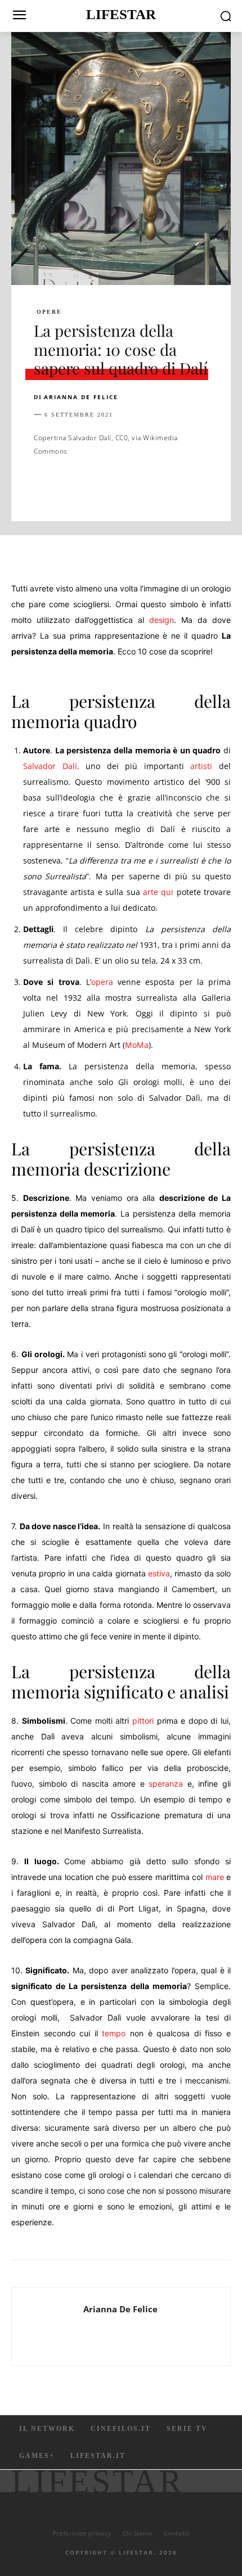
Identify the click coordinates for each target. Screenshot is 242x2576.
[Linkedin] (149, 486)
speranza (166, 1784)
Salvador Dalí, (51, 766)
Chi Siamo (137, 2533)
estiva (159, 1573)
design (162, 620)
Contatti (177, 2533)
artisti (201, 766)
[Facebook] (45, 486)
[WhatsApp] (123, 486)
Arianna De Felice (81, 397)
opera (102, 982)
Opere (49, 312)
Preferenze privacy (82, 2533)
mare (215, 1877)
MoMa (137, 1045)
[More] (227, 486)
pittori (143, 1721)
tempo (114, 2033)
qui (167, 892)
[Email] (174, 486)
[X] (71, 486)
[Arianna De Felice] (51, 2326)
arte (151, 892)
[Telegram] (200, 486)
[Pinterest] (97, 486)
